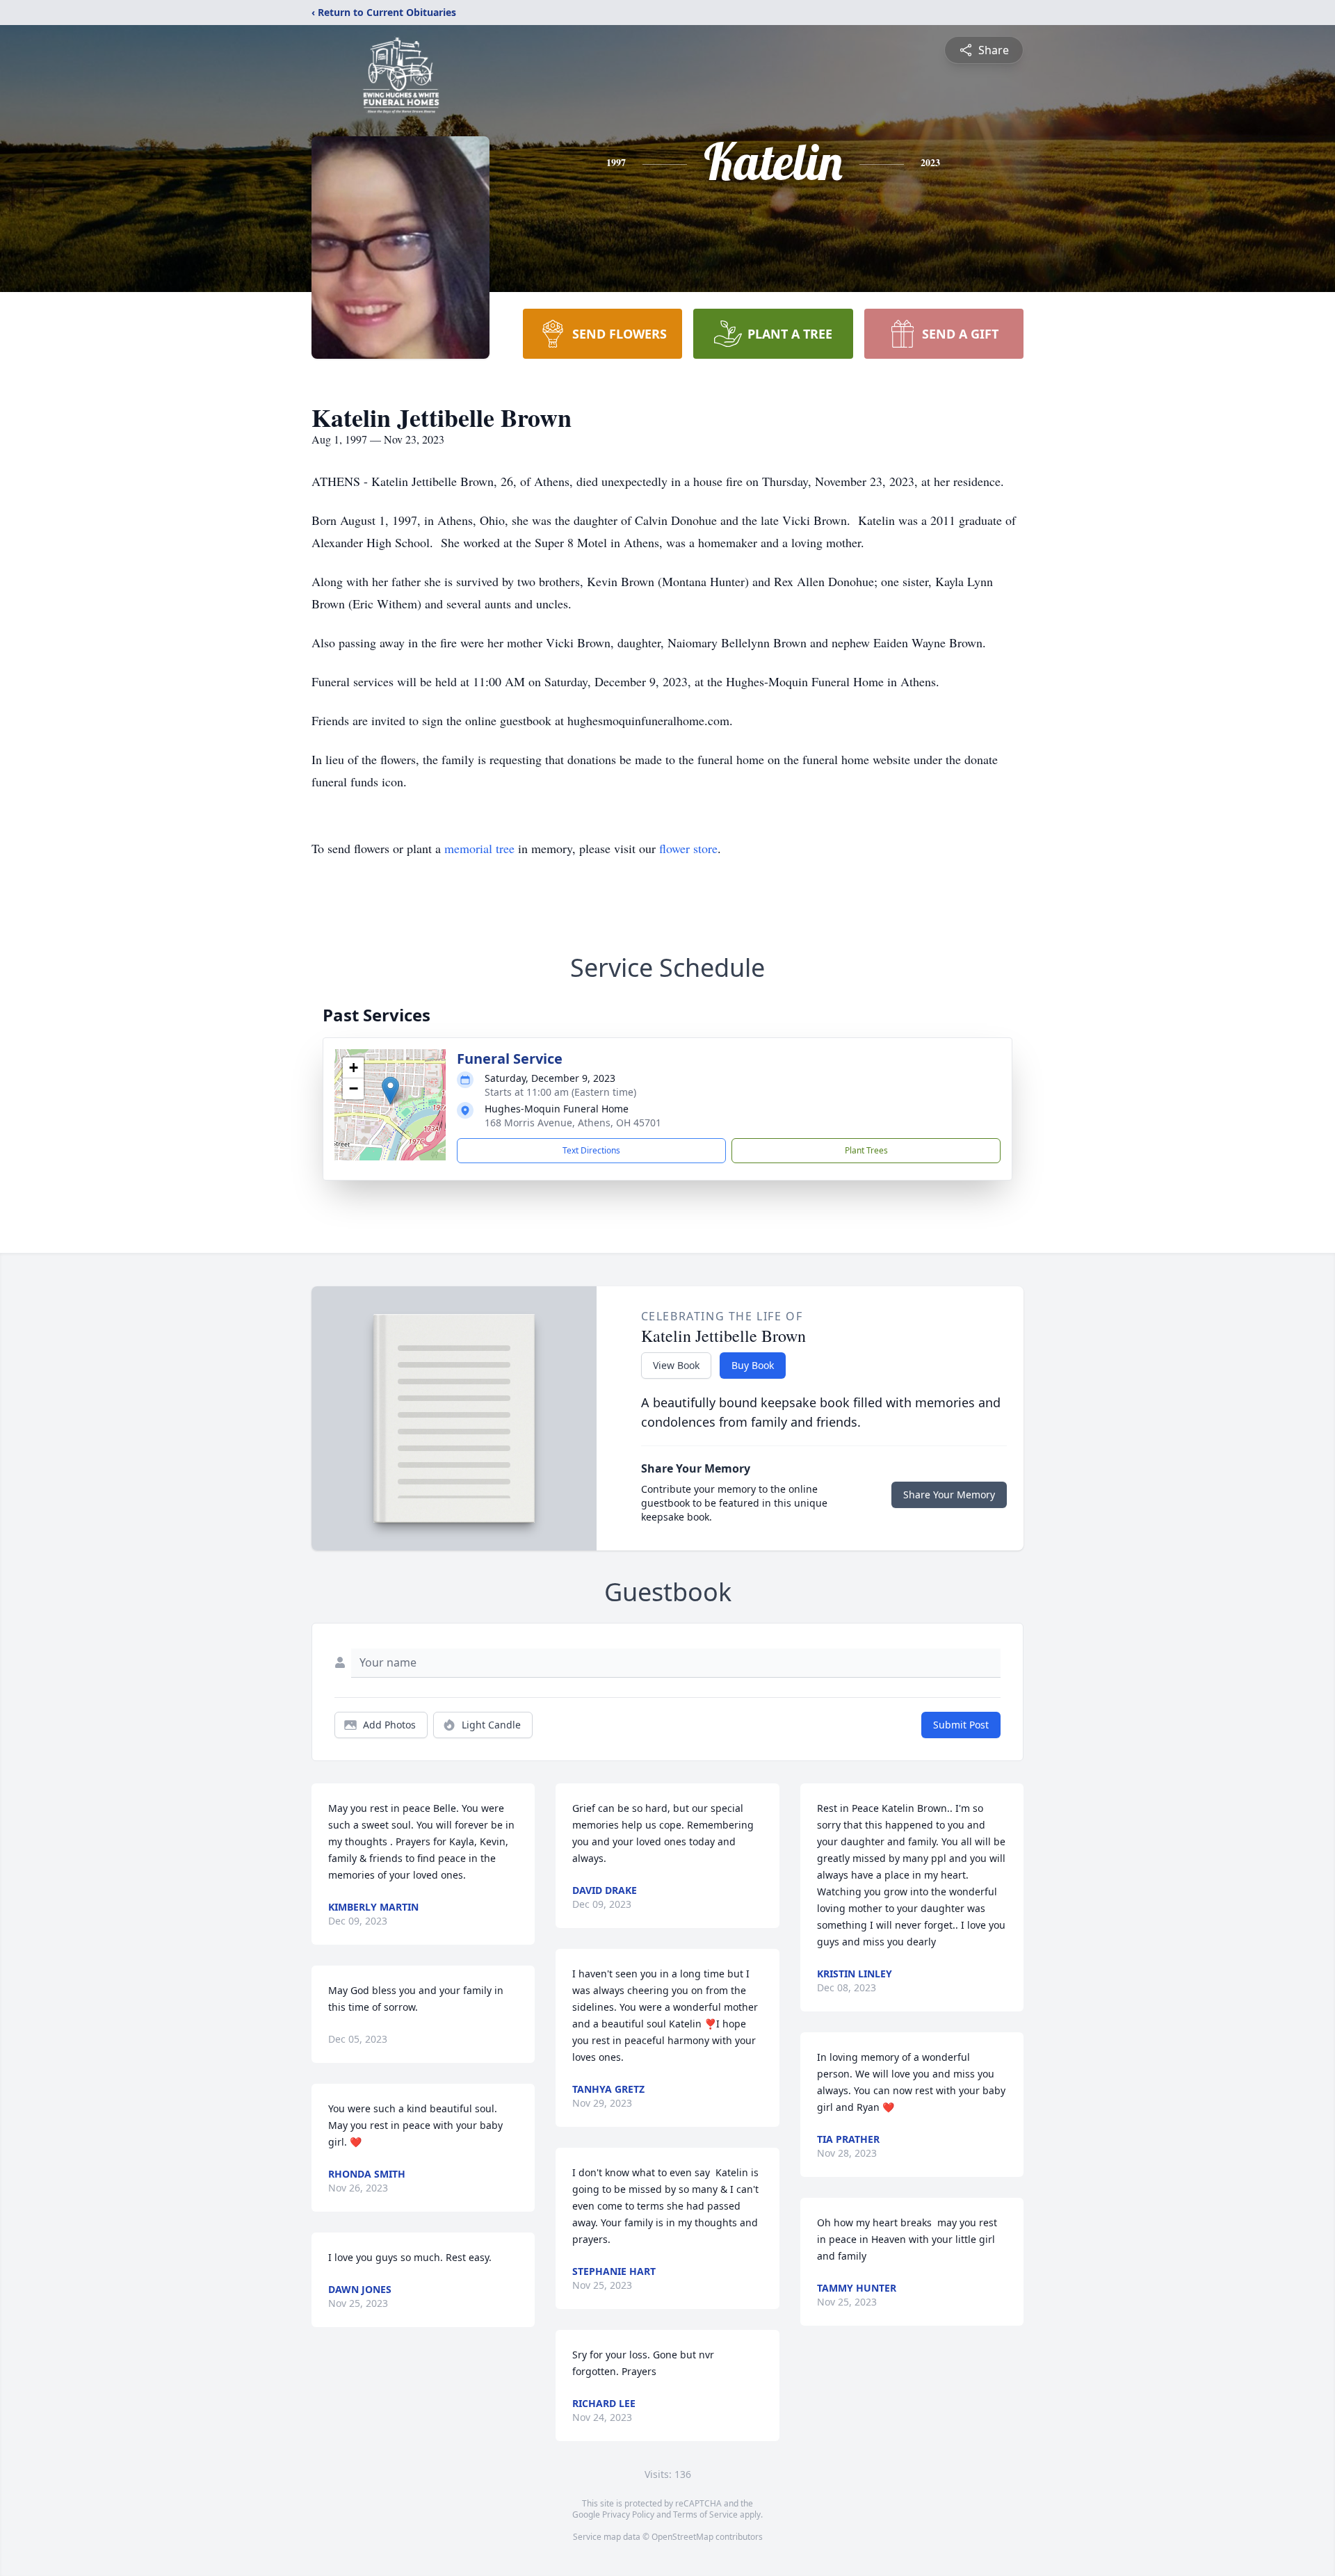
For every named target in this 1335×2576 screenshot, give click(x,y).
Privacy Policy (628, 2514)
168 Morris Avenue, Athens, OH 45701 (573, 1123)
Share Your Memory (949, 1494)
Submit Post (961, 1725)
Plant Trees (866, 1150)
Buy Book (753, 1365)
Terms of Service (705, 2514)
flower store (688, 848)
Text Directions (591, 1150)
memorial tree (479, 848)
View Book (676, 1365)
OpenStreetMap (682, 2537)
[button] (390, 1091)
